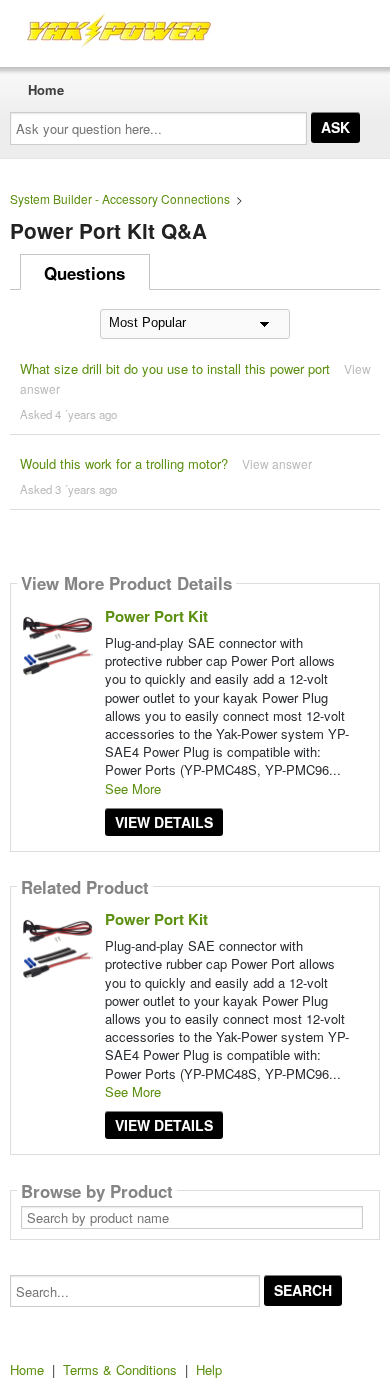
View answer (277, 463)
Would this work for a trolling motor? (124, 463)
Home (46, 89)
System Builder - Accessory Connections (120, 198)
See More (133, 788)
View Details (164, 822)
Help (209, 1369)
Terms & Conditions (120, 1369)
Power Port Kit (156, 616)
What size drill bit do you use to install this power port (175, 368)
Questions (84, 273)
